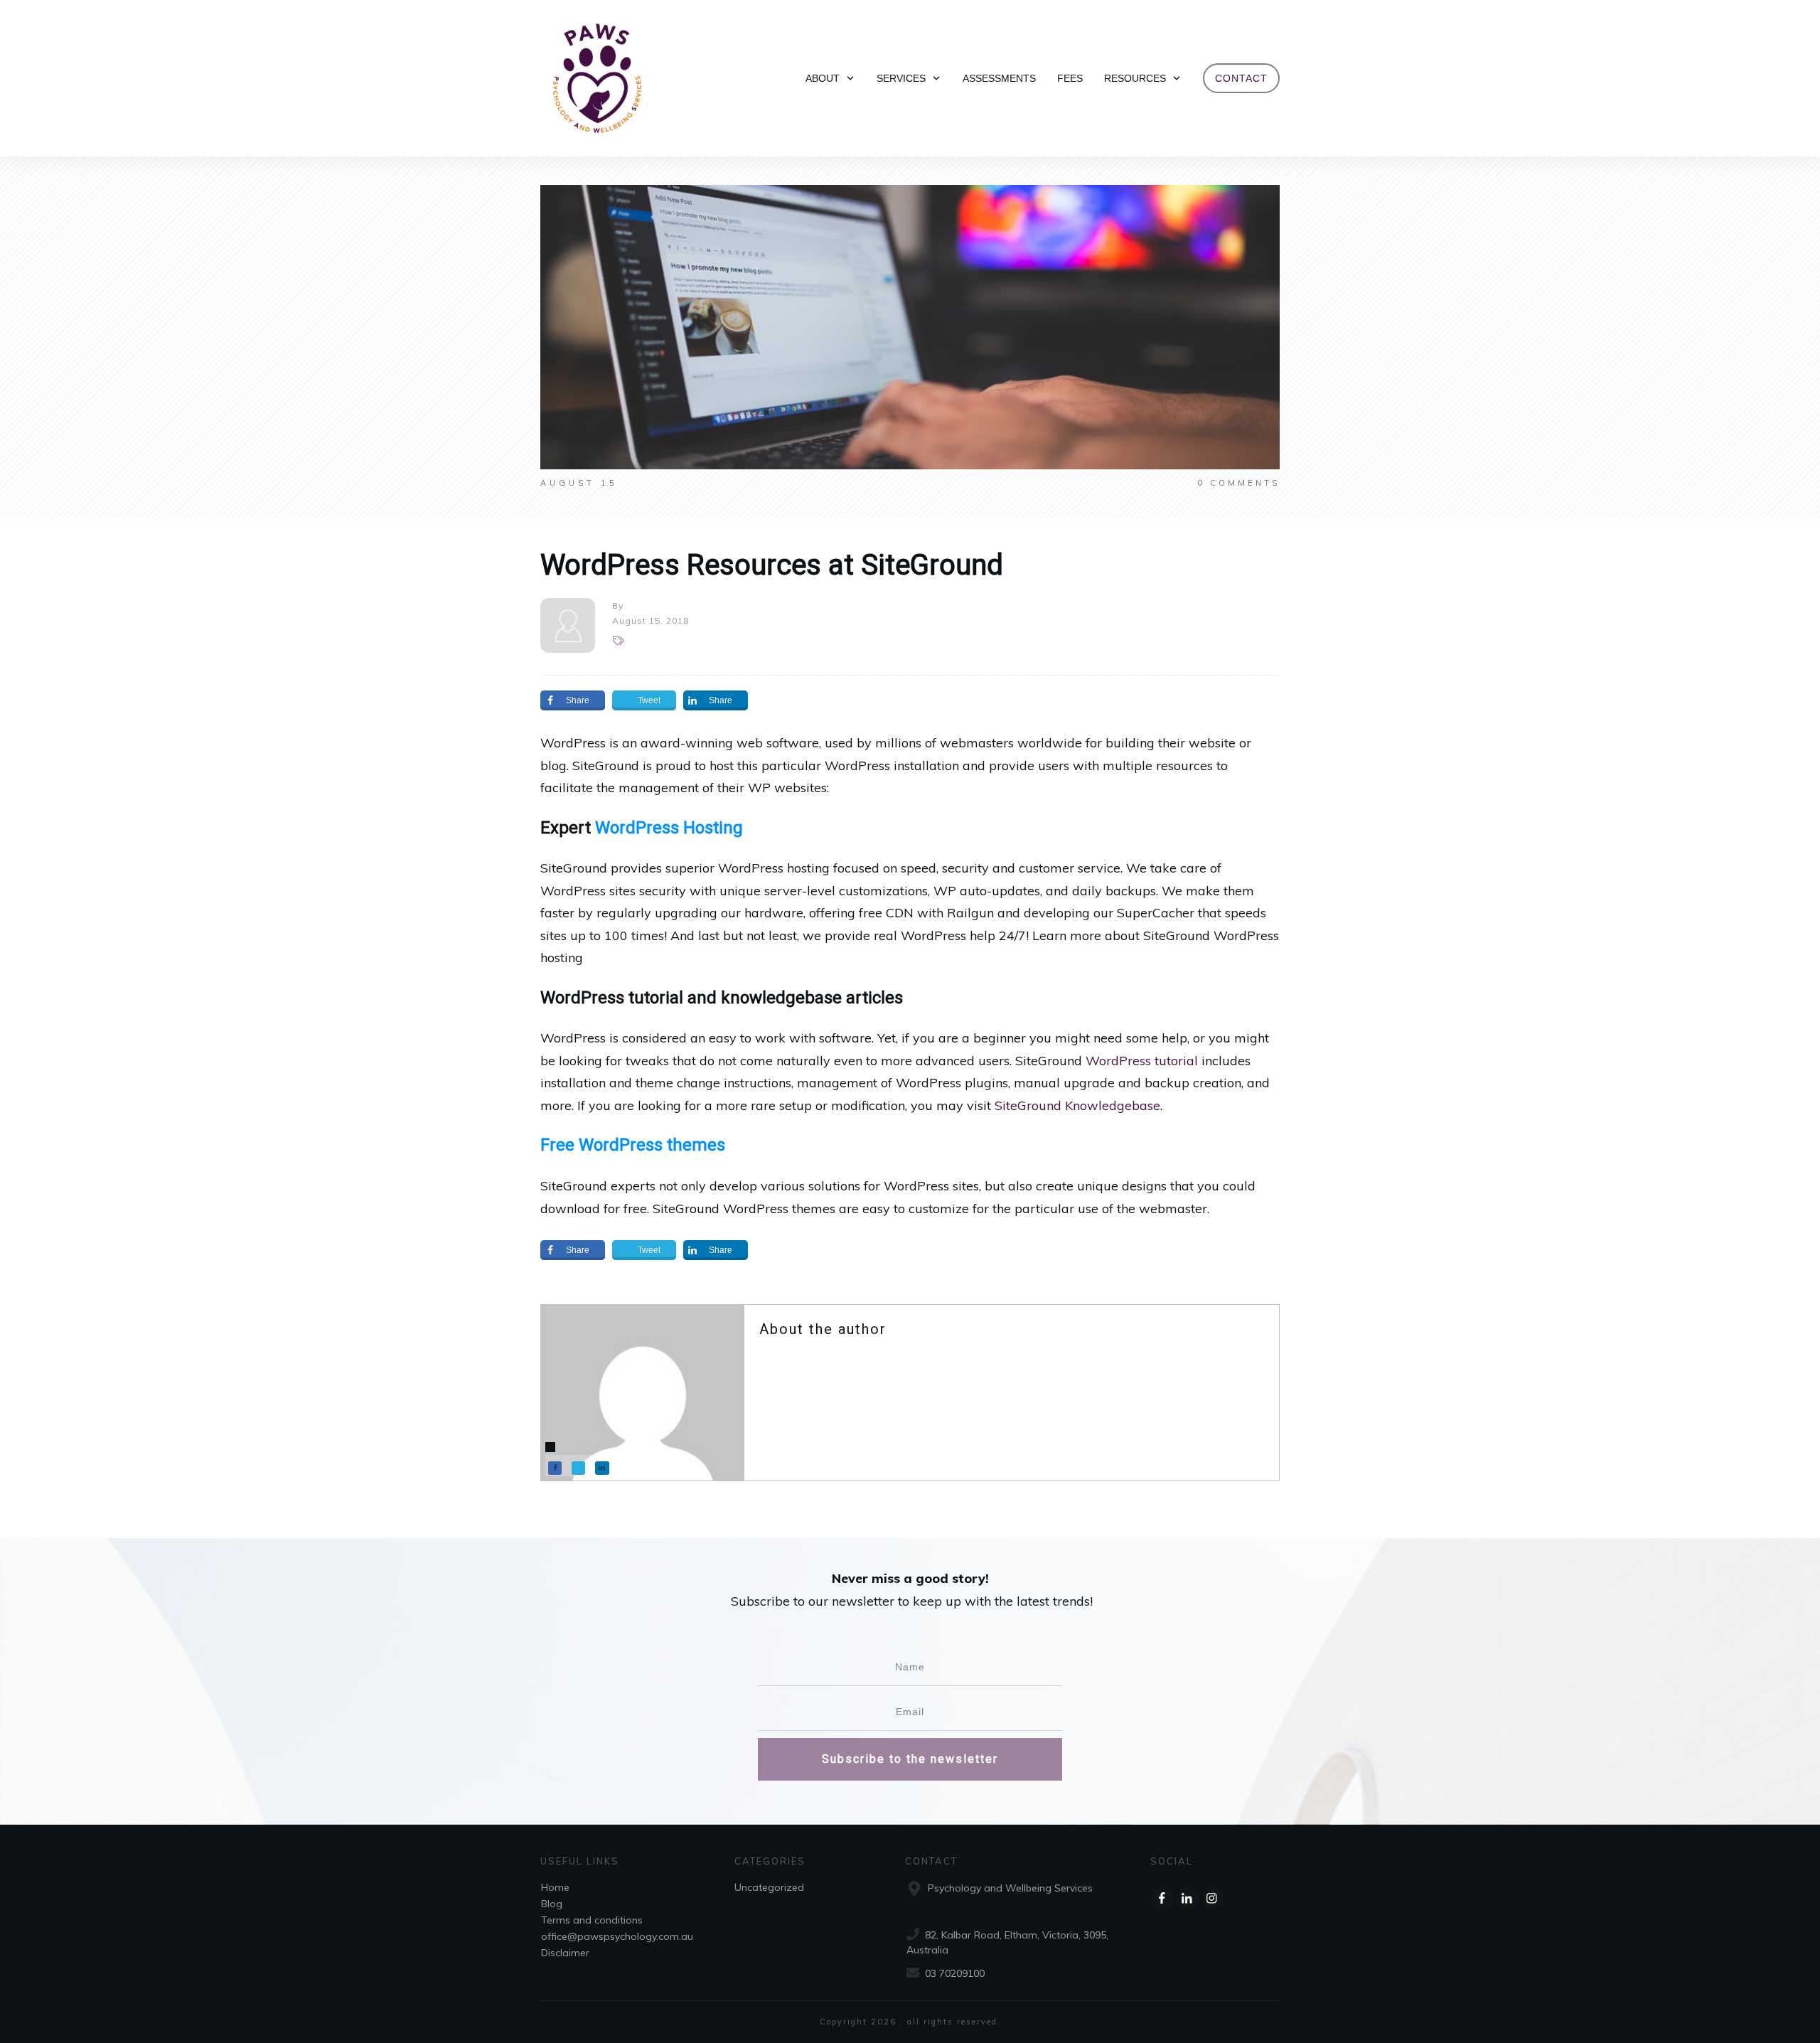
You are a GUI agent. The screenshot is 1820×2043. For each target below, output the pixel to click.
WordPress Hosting (669, 828)
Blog (552, 1904)
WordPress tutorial (1142, 1061)
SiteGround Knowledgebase (1077, 1105)
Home (555, 1887)
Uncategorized (769, 1887)
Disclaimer (565, 1953)
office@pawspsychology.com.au (617, 1936)
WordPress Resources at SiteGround (772, 565)
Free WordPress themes (633, 1145)
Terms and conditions (592, 1920)
